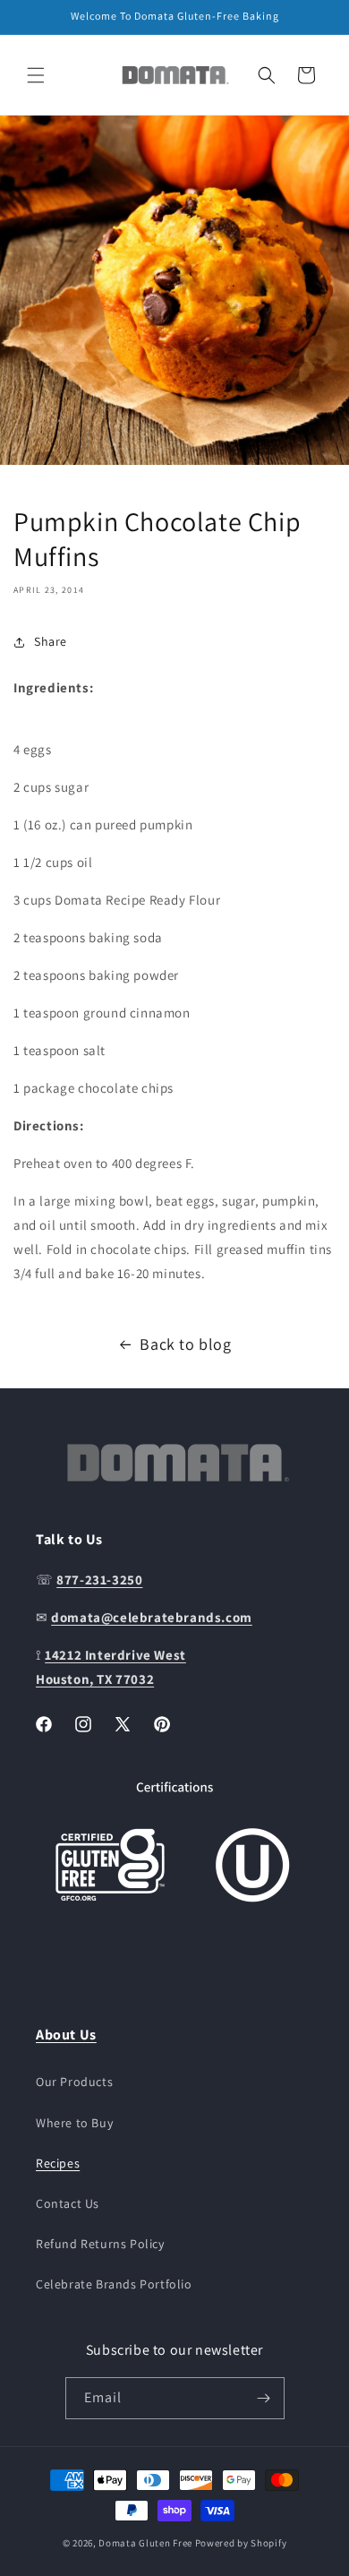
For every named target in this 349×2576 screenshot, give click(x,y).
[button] (36, 75)
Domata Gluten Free (145, 2543)
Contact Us (68, 2203)
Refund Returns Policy (100, 2244)
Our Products (74, 2082)
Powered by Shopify (241, 2543)
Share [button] (51, 641)
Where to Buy (74, 2123)
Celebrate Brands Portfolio (114, 2284)
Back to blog (185, 1344)
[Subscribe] (264, 2398)
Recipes (58, 2163)
